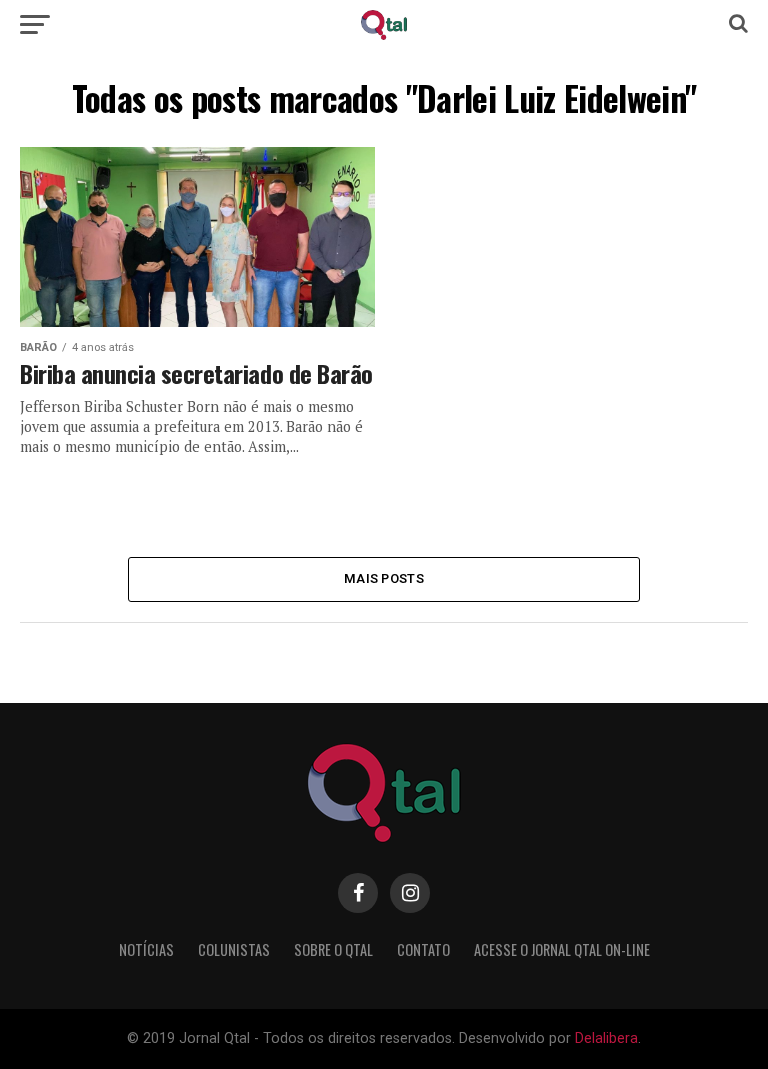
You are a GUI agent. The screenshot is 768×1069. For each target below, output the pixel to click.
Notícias (146, 949)
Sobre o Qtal (333, 949)
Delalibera (606, 1038)
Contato (423, 949)
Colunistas (234, 949)
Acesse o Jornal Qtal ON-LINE (562, 949)
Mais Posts (384, 578)
